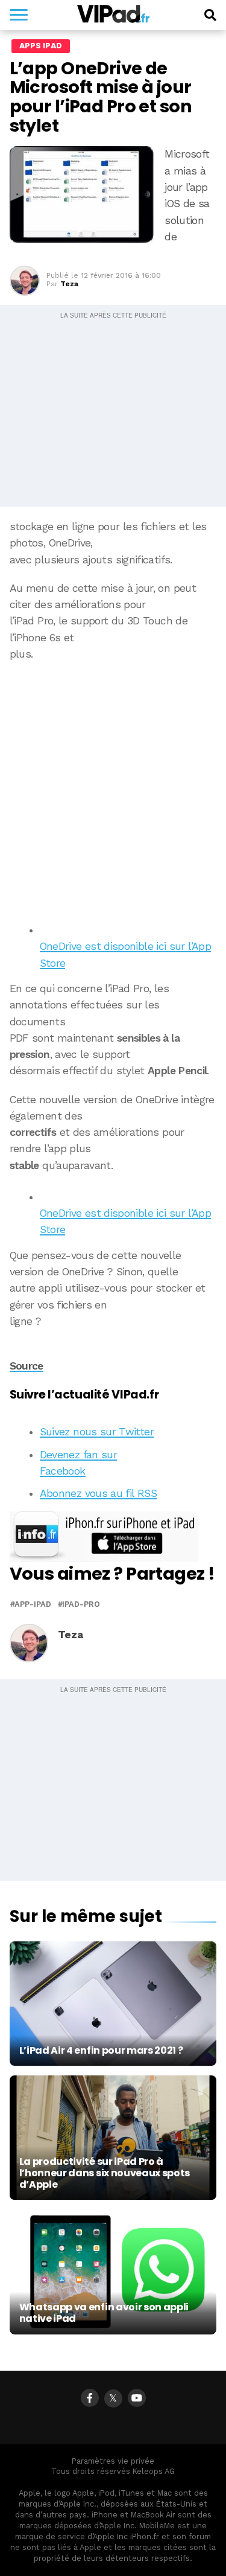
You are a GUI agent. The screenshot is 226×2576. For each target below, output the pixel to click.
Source (27, 1366)
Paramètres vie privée (113, 2461)
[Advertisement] (113, 788)
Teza (69, 284)
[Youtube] (137, 2398)
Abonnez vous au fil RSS (98, 1493)
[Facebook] (90, 2398)
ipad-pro (81, 1605)
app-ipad (33, 1605)
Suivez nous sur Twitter (97, 1432)
